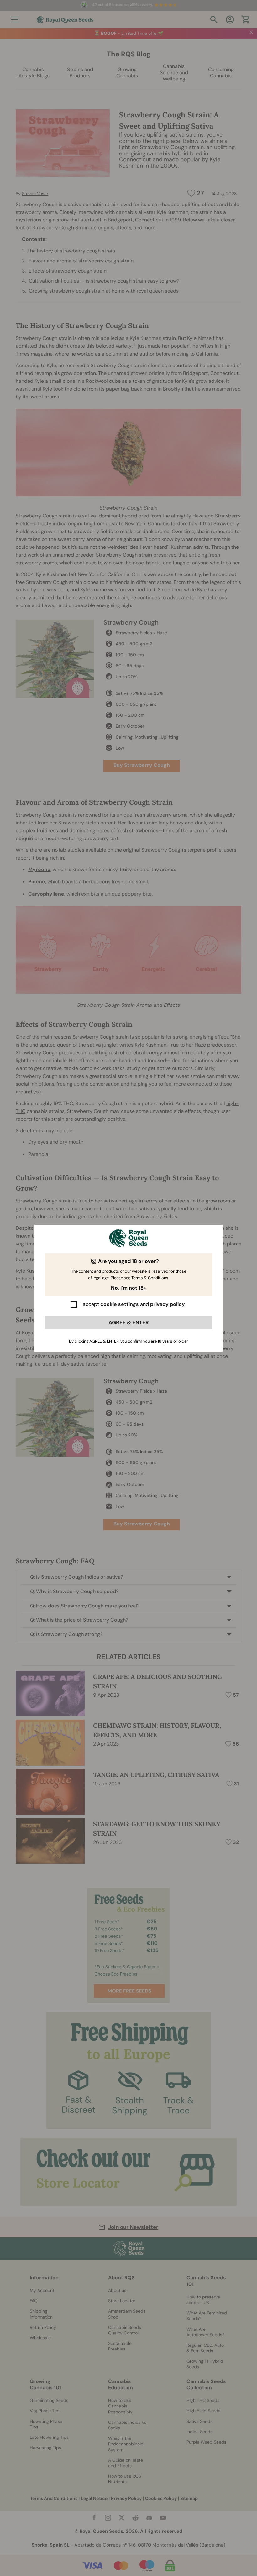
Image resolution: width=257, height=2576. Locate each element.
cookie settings (120, 1304)
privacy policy (168, 1304)
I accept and (133, 1304)
